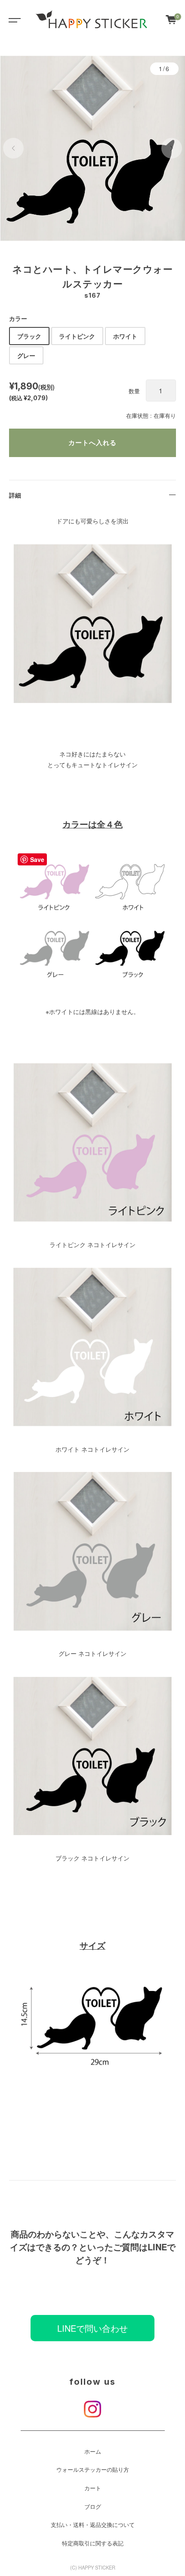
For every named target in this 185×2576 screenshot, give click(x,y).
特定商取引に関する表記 (93, 2543)
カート (93, 2488)
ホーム (93, 2452)
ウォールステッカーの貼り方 (93, 2470)
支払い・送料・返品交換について (93, 2525)
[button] (13, 148)
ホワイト (125, 336)
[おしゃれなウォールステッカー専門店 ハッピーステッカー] (92, 19)
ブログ (93, 2507)
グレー (26, 355)
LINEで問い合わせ (92, 2328)
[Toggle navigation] (13, 19)
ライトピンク (77, 336)
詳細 (15, 495)
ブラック (29, 336)
